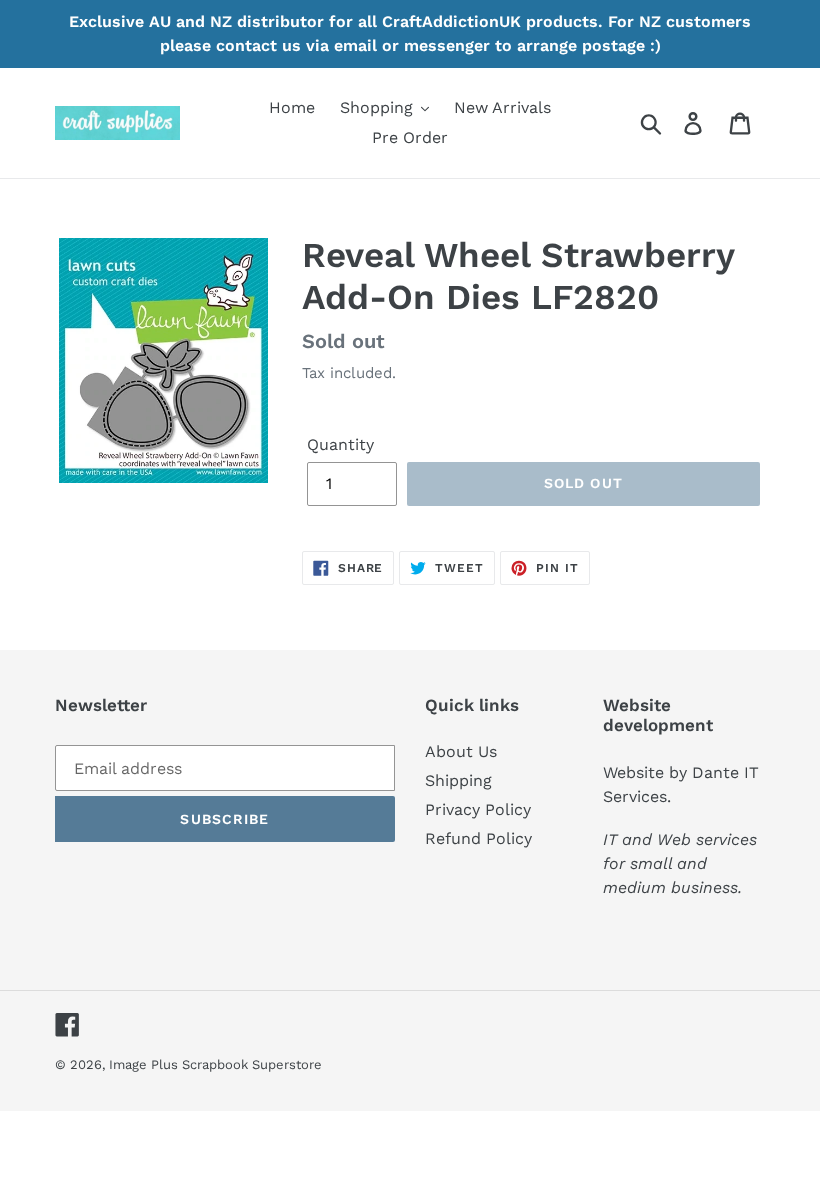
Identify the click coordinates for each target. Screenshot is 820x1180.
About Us (461, 751)
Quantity (340, 444)
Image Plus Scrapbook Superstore (215, 1064)
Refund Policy (478, 838)
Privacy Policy (478, 809)
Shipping (458, 780)
